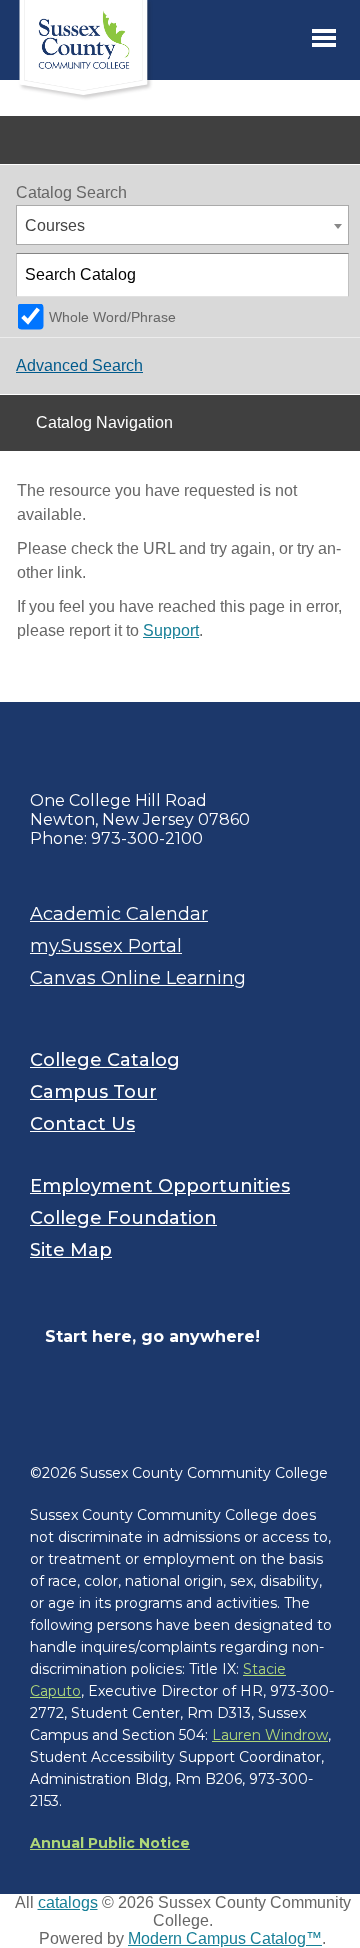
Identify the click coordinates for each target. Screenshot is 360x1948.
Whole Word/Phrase (112, 317)
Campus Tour (93, 1092)
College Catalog (105, 1060)
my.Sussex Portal (106, 946)
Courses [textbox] (55, 225)
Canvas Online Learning (138, 978)
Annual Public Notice (110, 1843)
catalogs (68, 1902)
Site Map (71, 1250)
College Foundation (123, 1218)
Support (171, 630)
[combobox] (182, 225)
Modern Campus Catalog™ (225, 1938)
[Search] (328, 275)
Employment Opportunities (160, 1186)
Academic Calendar (119, 914)
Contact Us (82, 1124)
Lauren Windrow (270, 1735)
